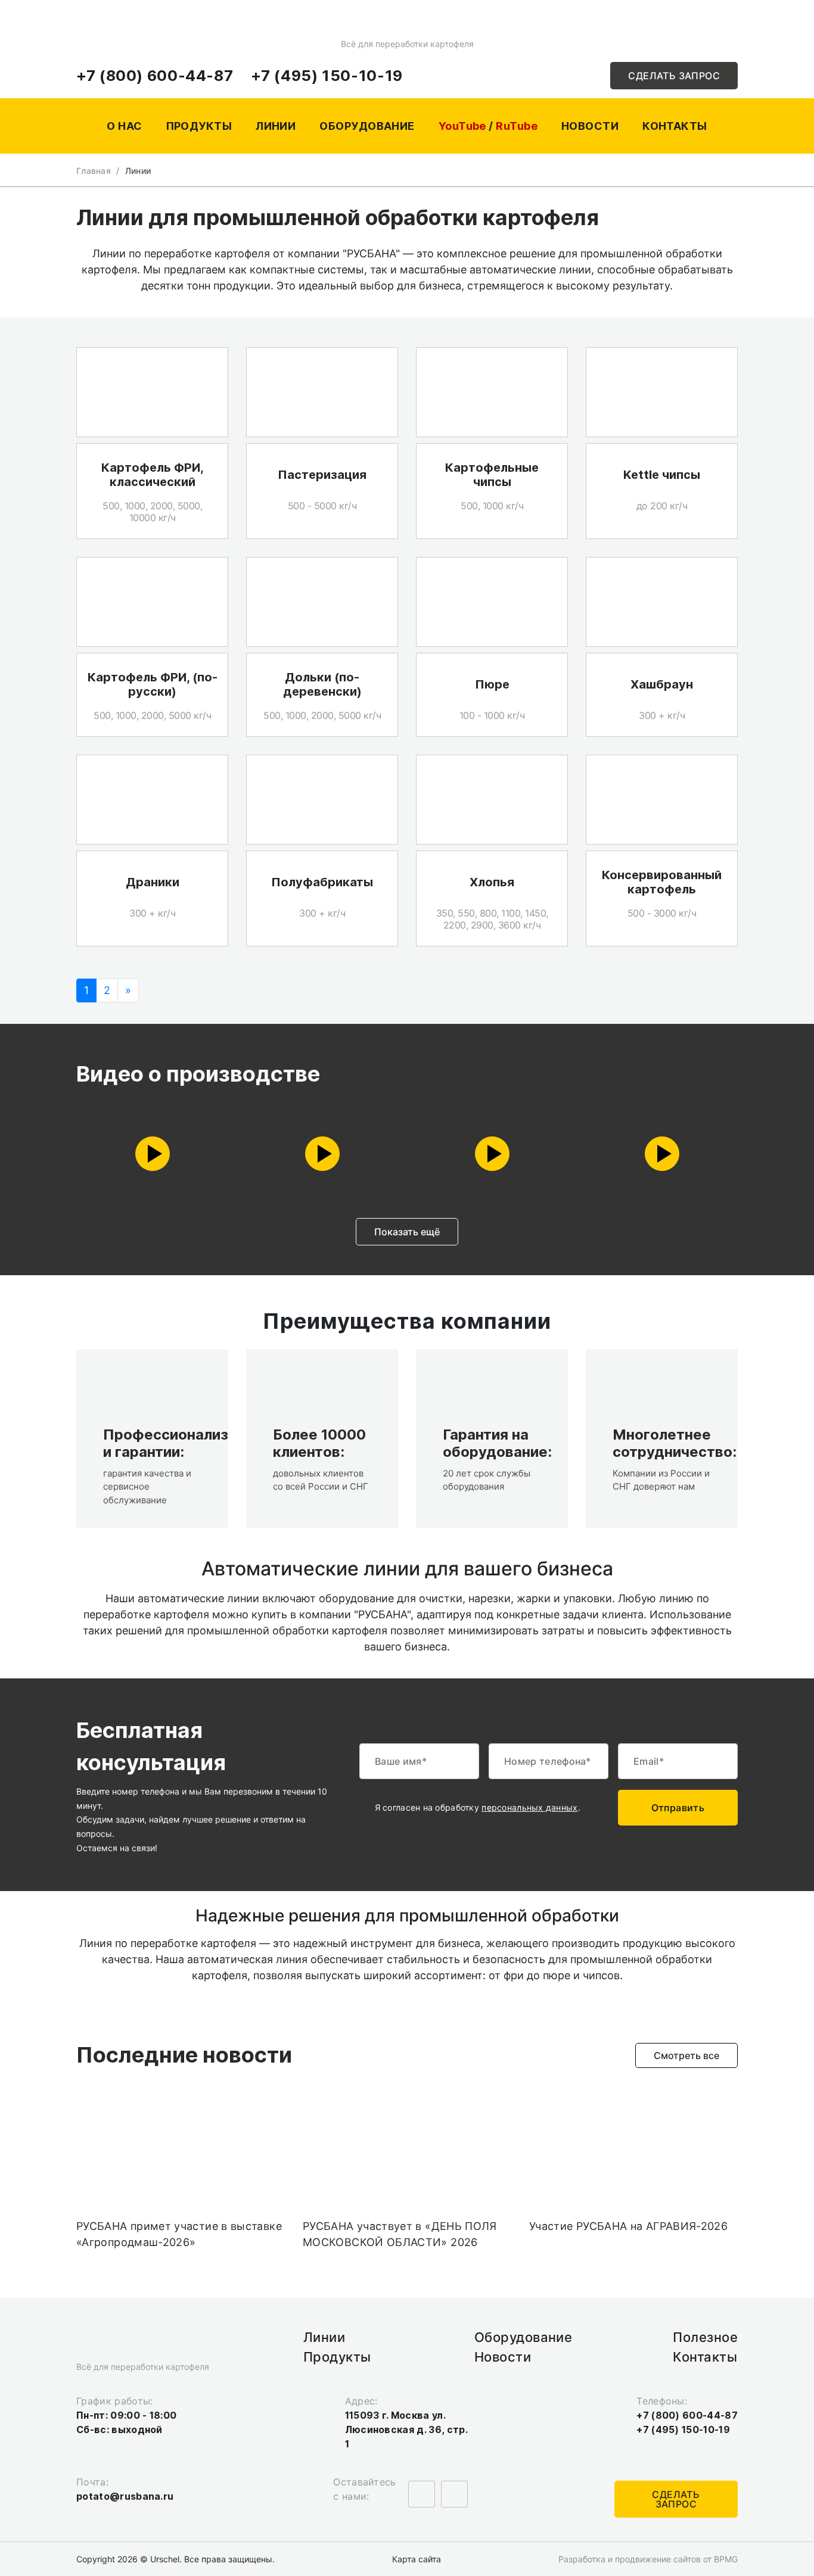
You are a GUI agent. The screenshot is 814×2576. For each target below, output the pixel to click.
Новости (590, 126)
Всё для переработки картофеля (407, 44)
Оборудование (367, 126)
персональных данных (529, 1807)
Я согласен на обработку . (479, 1808)
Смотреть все (686, 2055)
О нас (124, 126)
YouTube (462, 126)
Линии (276, 126)
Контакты (675, 126)
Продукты (199, 126)
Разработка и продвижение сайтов (630, 2559)
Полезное (705, 2337)
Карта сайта (417, 2559)
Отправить (678, 1808)
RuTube (517, 126)
